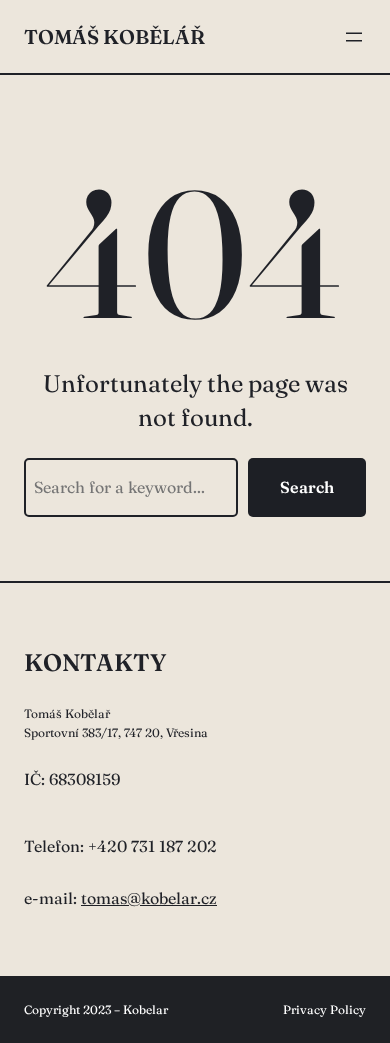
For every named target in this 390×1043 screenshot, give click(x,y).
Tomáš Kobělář (114, 36)
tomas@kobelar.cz (149, 898)
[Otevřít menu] (354, 37)
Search (307, 487)
